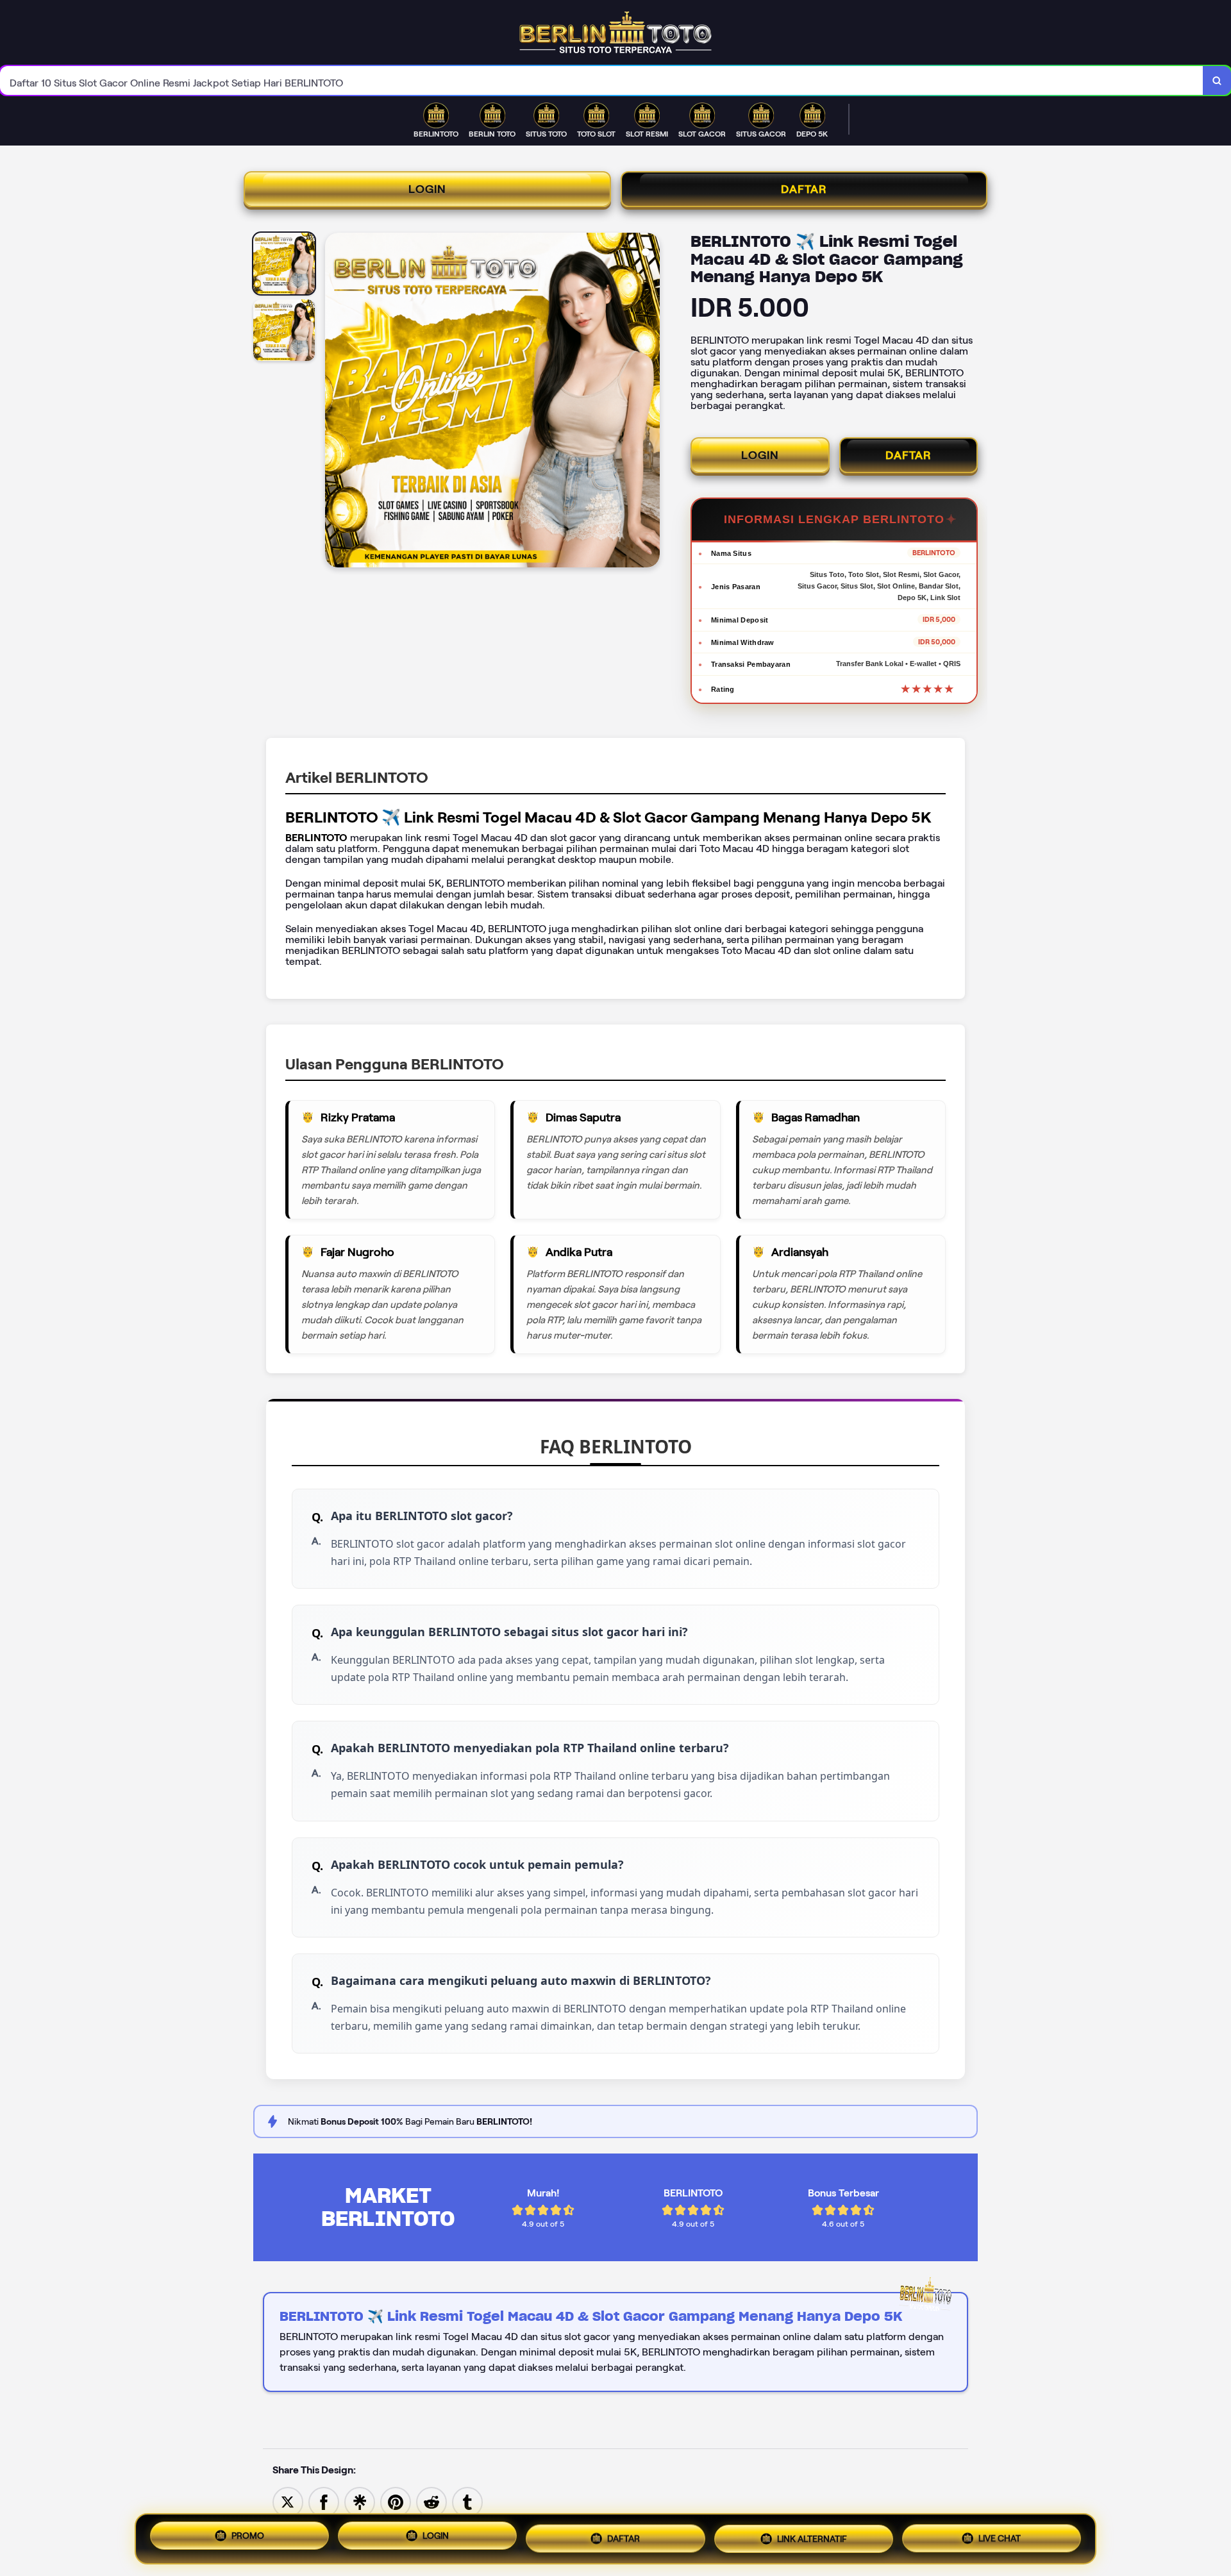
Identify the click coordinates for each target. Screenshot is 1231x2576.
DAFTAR (804, 189)
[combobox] (602, 80)
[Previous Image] (335, 402)
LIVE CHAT (1000, 2534)
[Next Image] (649, 402)
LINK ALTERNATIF (812, 2536)
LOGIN (427, 189)
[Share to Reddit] (431, 2501)
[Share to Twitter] (288, 2501)
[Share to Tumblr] (467, 2501)
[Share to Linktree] (360, 2501)
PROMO (248, 2539)
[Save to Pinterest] (396, 2501)
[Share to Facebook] (324, 2501)
